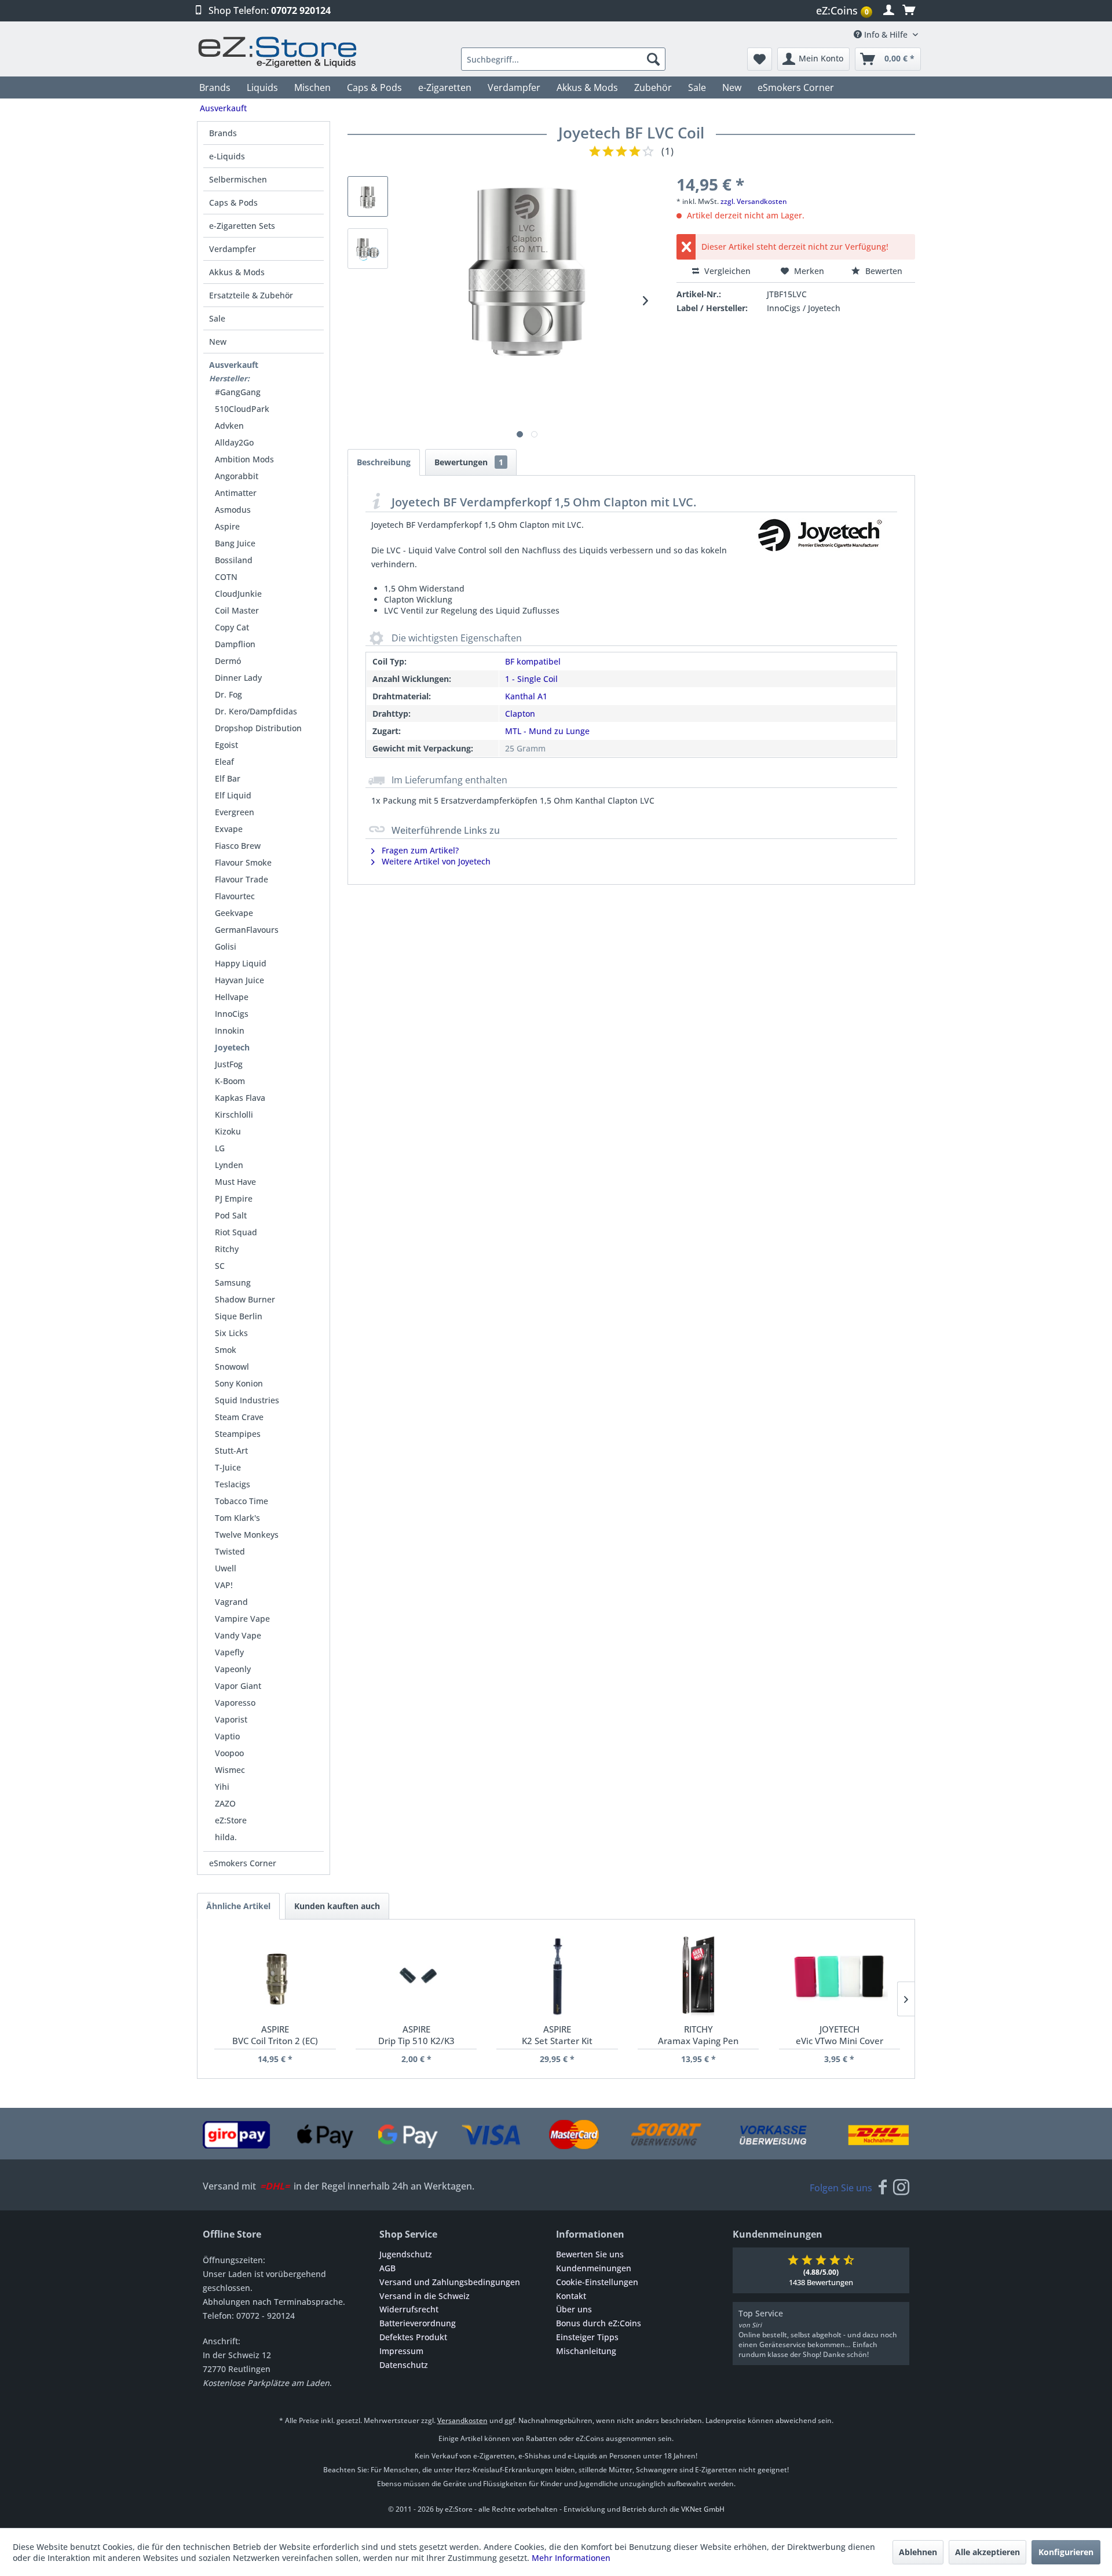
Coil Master (237, 610)
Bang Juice (235, 543)
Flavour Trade (242, 879)
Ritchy (227, 1249)
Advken (229, 426)
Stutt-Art (231, 1451)
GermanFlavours (247, 930)
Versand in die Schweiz (425, 2296)
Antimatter (236, 493)
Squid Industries (247, 1400)
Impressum (401, 2351)
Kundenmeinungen (594, 2268)
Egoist (226, 745)
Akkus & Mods (237, 272)
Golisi (226, 946)
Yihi (222, 1787)
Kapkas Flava (240, 1098)
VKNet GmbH (703, 2509)
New (218, 342)
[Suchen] (653, 59)
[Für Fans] (883, 2188)
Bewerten (883, 271)
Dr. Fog (228, 694)
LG (220, 1148)
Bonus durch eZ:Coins (599, 2323)
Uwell (226, 1568)
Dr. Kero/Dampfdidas (256, 711)
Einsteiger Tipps (587, 2337)
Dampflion (235, 644)
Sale (217, 318)
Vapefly (229, 1652)
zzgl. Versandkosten (754, 201)
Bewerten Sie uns (590, 2254)
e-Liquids (227, 156)
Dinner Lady (238, 678)
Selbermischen (238, 179)
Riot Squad (236, 1232)
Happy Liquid (241, 963)
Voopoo (229, 1753)
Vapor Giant (238, 1686)
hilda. (226, 1837)
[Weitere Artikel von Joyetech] (819, 547)
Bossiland (234, 560)
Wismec (230, 1770)
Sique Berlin (239, 1316)
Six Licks (231, 1333)
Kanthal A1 (526, 696)
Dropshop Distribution (258, 728)
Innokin (230, 1030)
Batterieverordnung (418, 2323)
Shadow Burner (245, 1299)
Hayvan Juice (239, 980)
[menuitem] (846, 11)
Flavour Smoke (243, 862)
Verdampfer (233, 249)
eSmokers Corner (243, 1863)
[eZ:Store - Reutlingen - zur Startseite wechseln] (278, 52)
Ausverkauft (234, 365)
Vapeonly (233, 1669)
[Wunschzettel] (760, 59)
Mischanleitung (586, 2351)
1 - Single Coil (531, 679)
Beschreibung (384, 462)
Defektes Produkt (413, 2337)
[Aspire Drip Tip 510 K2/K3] (416, 1977)
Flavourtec (235, 896)
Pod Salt (231, 1215)
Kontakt (571, 2296)
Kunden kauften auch (337, 1906)
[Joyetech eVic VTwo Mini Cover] (840, 1977)
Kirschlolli (234, 1114)
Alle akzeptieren (987, 2552)
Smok (226, 1350)
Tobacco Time (242, 1501)
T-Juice (228, 1467)
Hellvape (232, 997)
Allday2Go (234, 442)
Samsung (233, 1282)
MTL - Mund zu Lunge (547, 731)
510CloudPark (242, 409)
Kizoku (228, 1131)
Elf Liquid (233, 795)
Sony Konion (239, 1383)
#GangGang (238, 392)
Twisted (230, 1551)
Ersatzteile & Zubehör (251, 295)
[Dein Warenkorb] (909, 10)
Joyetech (232, 1047)
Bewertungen (469, 462)
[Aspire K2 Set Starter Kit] (557, 1977)
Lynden (229, 1165)
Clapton (520, 714)
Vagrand (231, 1602)
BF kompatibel (533, 661)
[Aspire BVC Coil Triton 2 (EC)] (275, 1977)
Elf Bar (228, 778)
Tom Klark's (237, 1518)
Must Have (235, 1182)
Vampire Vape (242, 1619)
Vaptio (227, 1736)
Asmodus (233, 510)
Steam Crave (239, 1417)
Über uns (574, 2309)
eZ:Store (231, 1820)
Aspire (227, 526)
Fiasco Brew (238, 846)
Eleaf (224, 762)
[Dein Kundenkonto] (889, 10)
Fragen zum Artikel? (419, 850)
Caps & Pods (233, 202)
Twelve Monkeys (247, 1535)
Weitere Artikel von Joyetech (435, 861)
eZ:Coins (842, 10)
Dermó (228, 661)
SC (220, 1266)
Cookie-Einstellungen (597, 2282)
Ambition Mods (244, 459)
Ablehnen (918, 2552)
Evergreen (235, 812)
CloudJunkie (238, 594)
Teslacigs (233, 1484)
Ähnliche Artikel (238, 1906)
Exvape (229, 829)
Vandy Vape (238, 1635)
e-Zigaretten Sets (242, 226)
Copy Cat (232, 627)
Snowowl (232, 1367)
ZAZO (225, 1803)
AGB (387, 2268)
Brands (223, 133)
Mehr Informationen (571, 2558)
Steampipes (238, 1434)
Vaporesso (235, 1703)
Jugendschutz (406, 2254)
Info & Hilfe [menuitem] (886, 34)
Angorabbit (237, 476)
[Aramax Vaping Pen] (698, 1977)
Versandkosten (462, 2420)
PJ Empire (234, 1198)
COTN (226, 577)
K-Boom (230, 1081)
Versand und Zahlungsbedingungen (450, 2282)
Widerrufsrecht (409, 2309)
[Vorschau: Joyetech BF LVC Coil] (368, 196)
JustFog (229, 1064)
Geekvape (234, 913)
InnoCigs (232, 1014)
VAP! (224, 1585)
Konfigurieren (1066, 2552)
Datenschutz (404, 2365)
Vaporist (231, 1719)
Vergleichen (726, 271)
